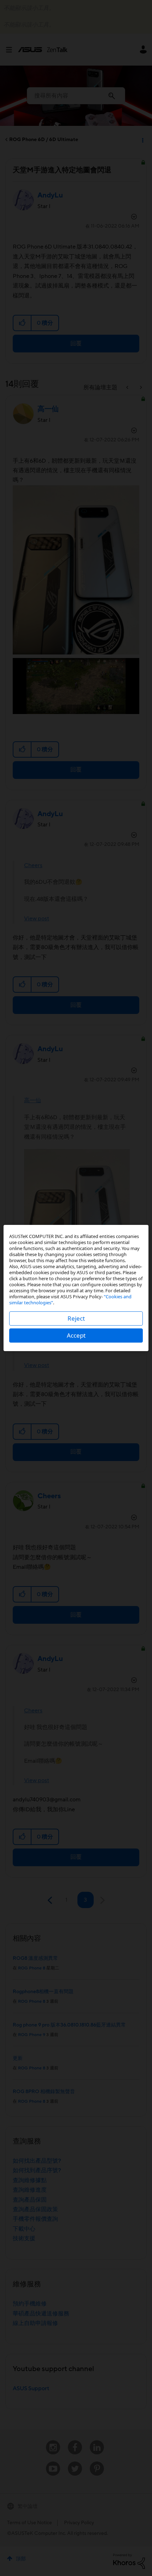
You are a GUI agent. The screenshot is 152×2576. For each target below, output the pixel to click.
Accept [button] (76, 1335)
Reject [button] (76, 1318)
